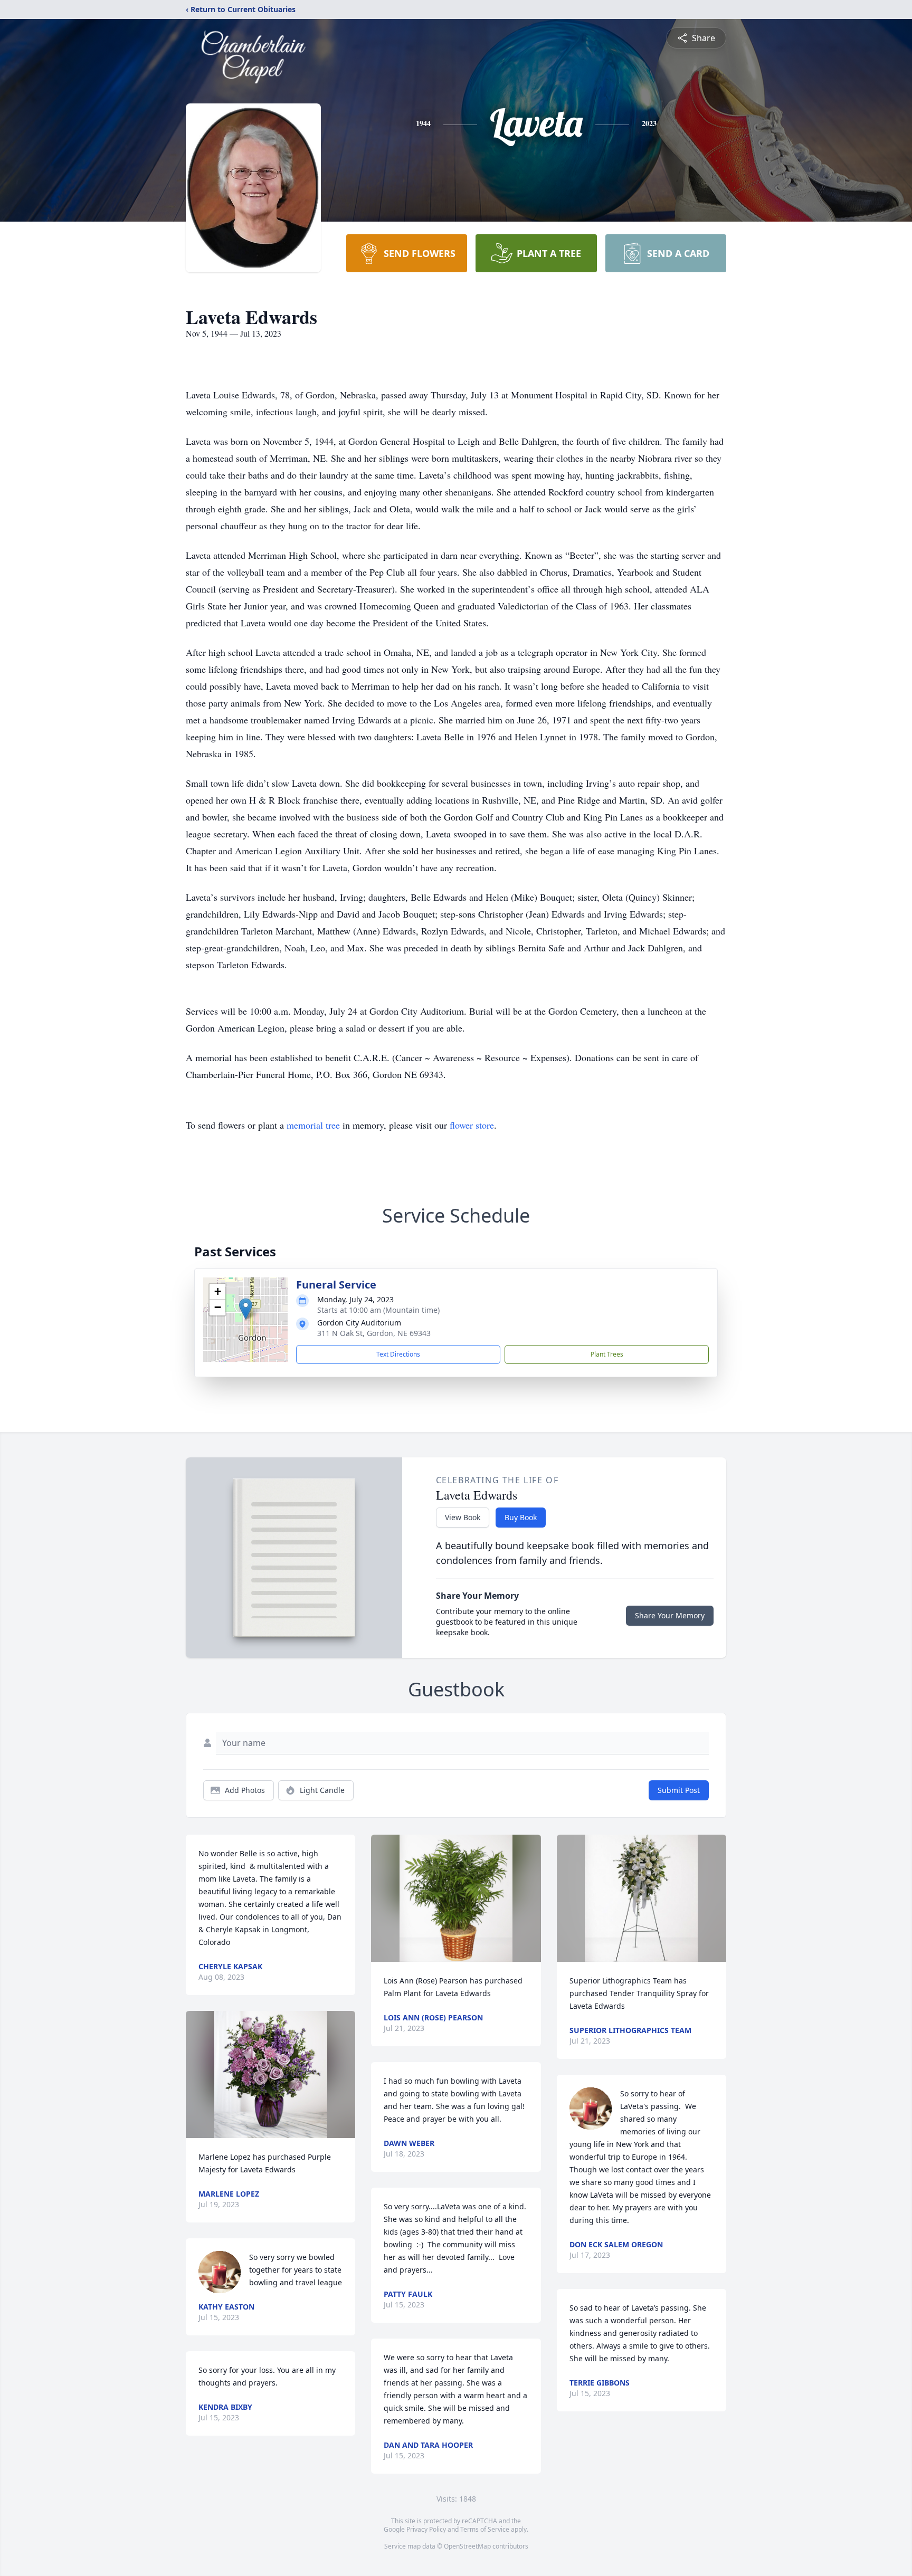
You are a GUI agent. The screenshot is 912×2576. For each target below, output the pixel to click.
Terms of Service (485, 2529)
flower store (472, 1125)
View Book (463, 1517)
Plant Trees (607, 1354)
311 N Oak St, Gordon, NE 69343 (374, 1333)
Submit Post (679, 1790)
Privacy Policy (426, 2529)
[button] (246, 1309)
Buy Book (521, 1517)
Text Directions (398, 1354)
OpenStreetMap (467, 2546)
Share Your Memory (670, 1615)
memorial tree (313, 1125)
